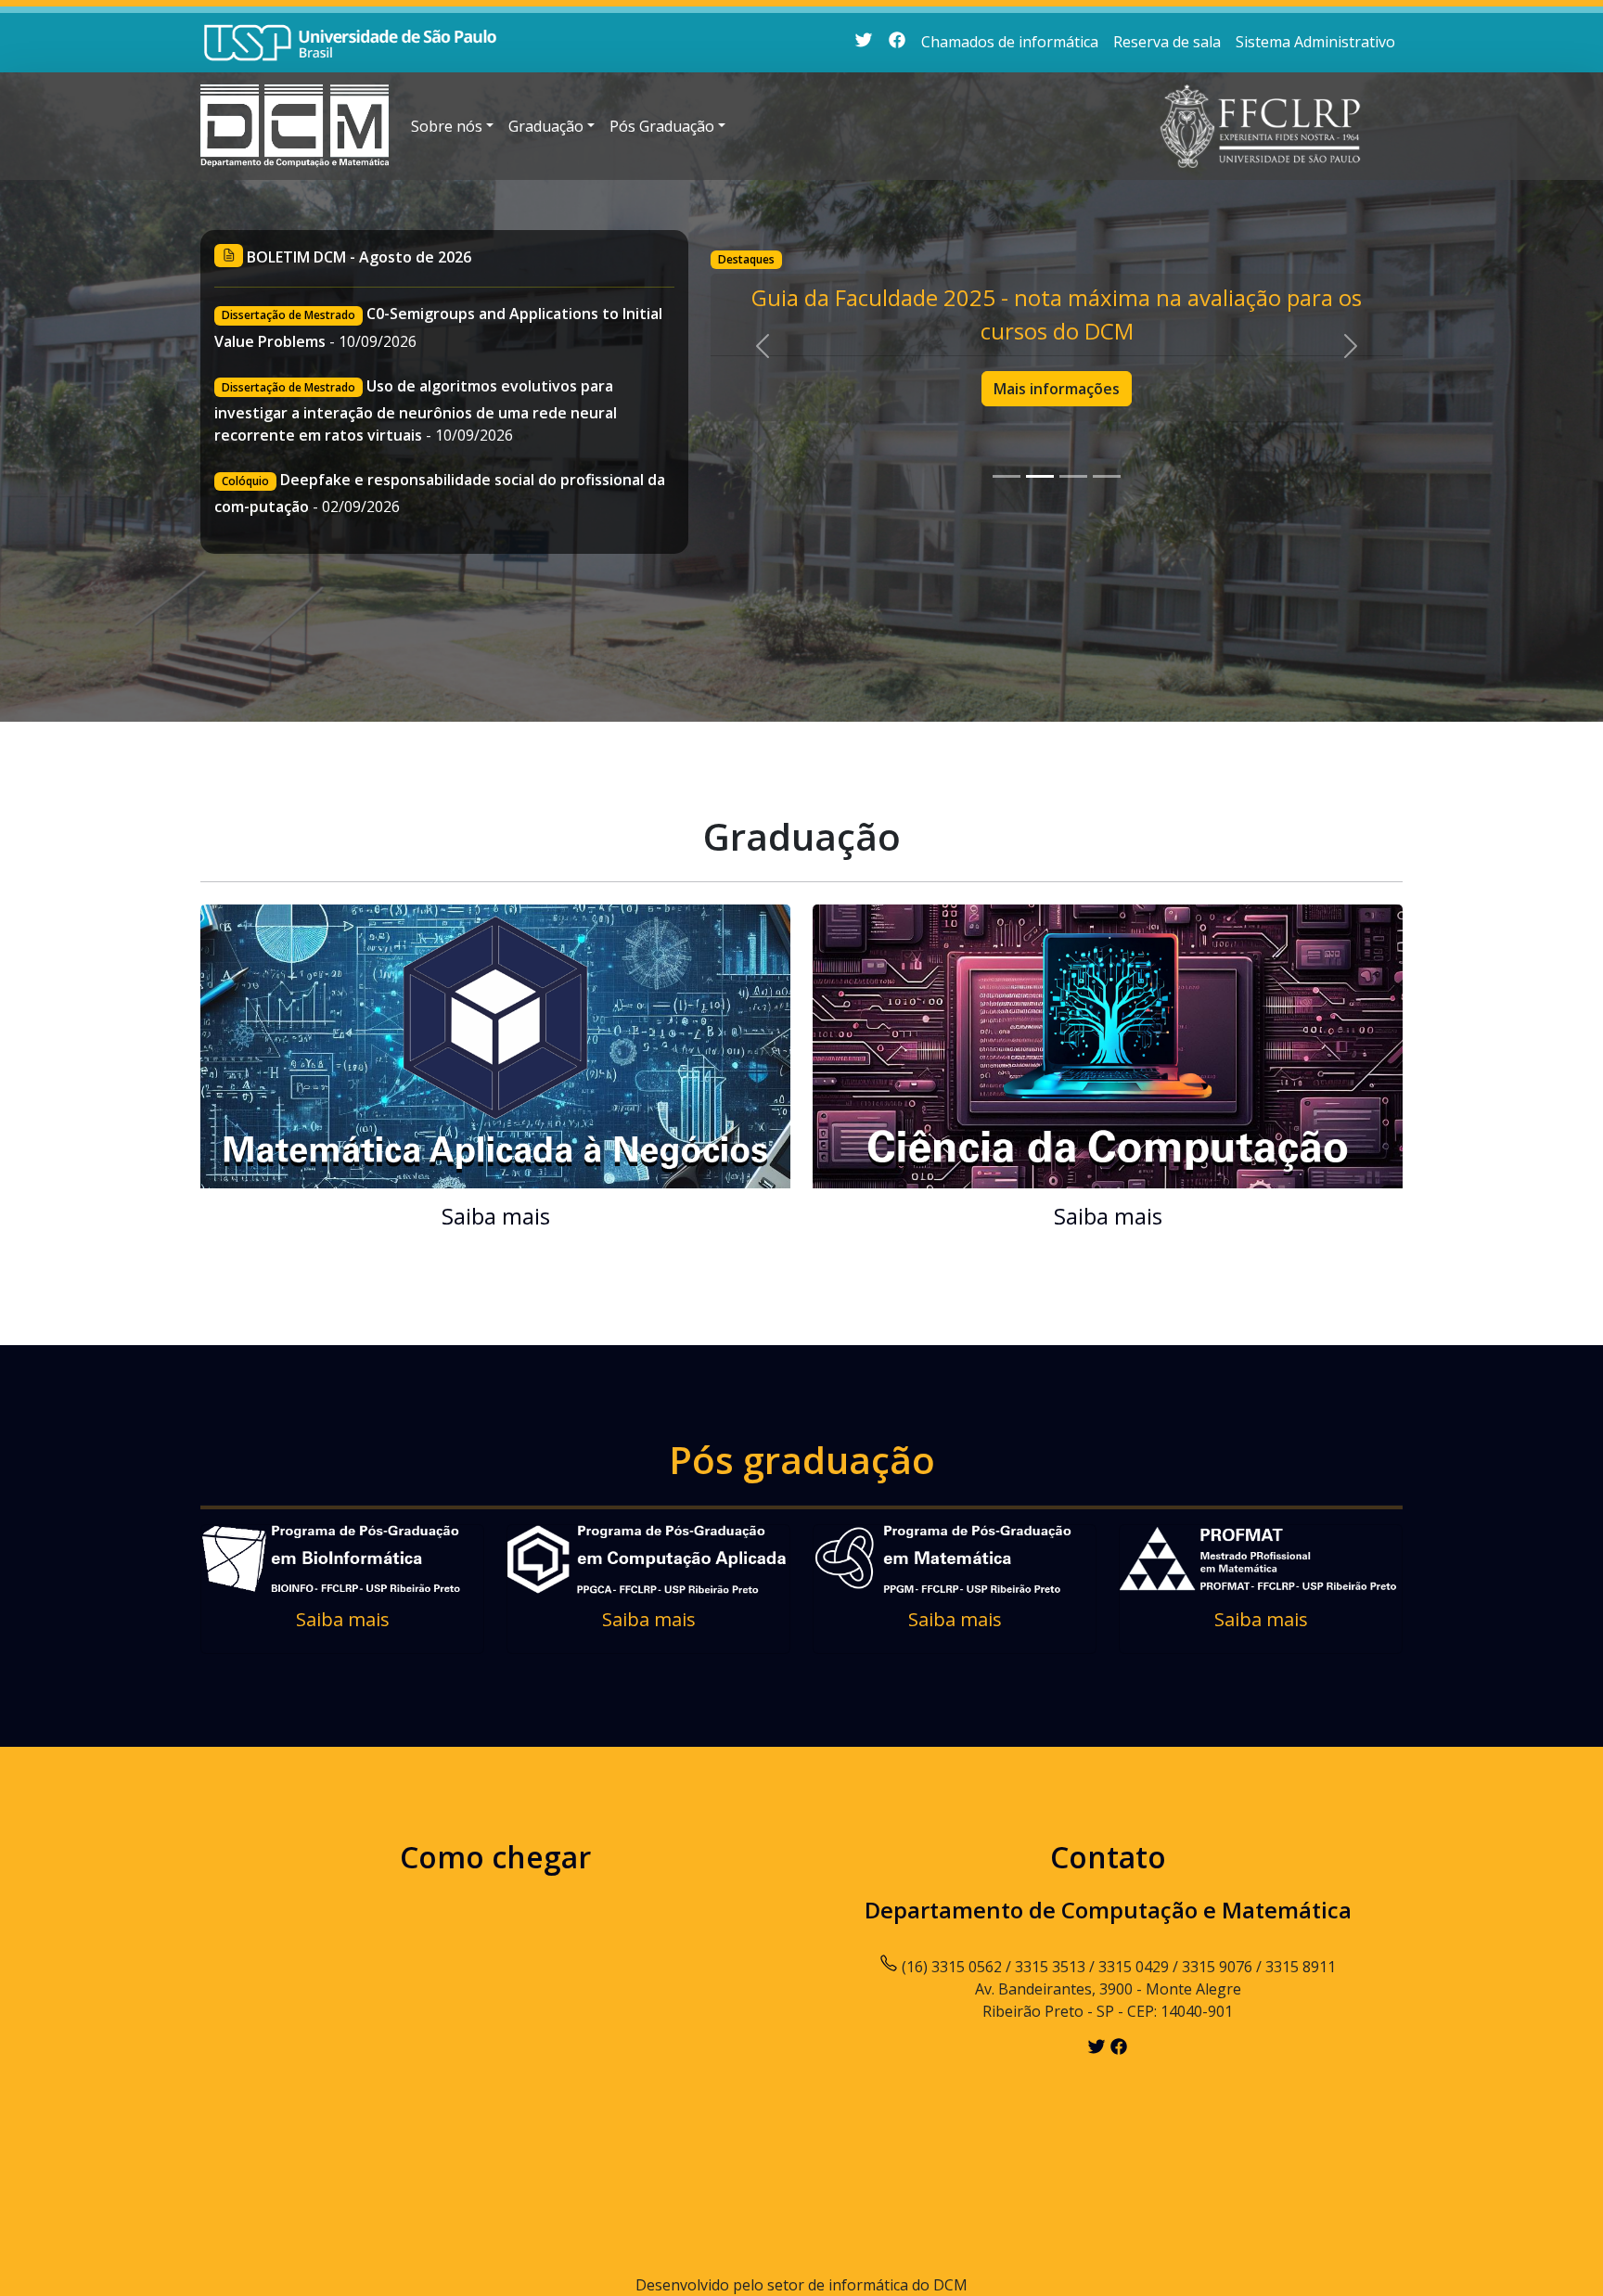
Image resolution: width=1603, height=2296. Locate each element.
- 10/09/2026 (416, 410)
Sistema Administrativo (1315, 42)
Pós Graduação (662, 126)
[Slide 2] (1040, 476)
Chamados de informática (1010, 42)
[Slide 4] (1107, 476)
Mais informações (1057, 389)
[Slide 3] (1073, 476)
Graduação (546, 126)
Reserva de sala (1167, 42)
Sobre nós (447, 126)
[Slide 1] (1007, 476)
